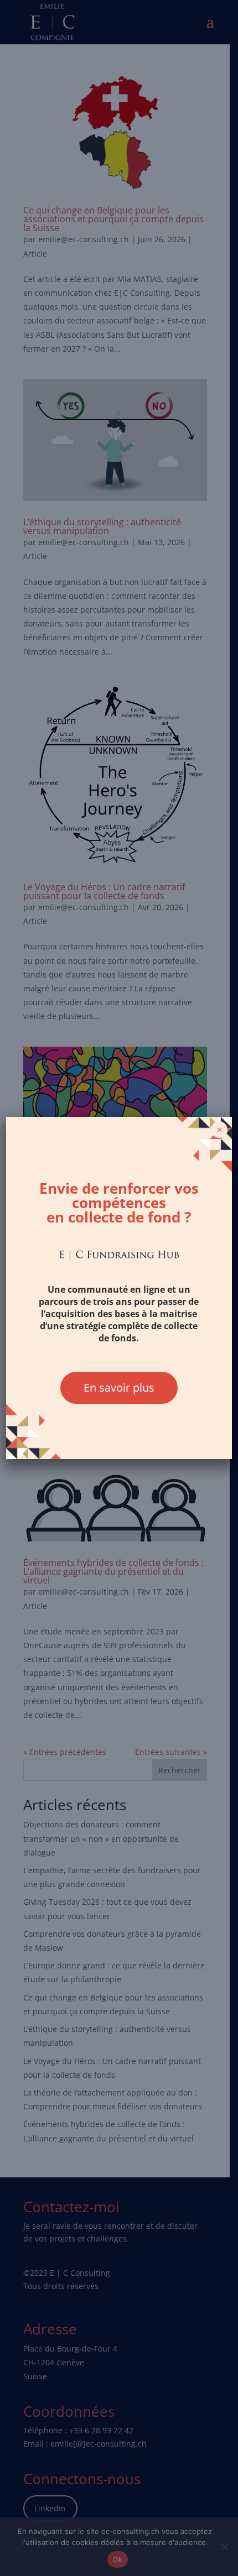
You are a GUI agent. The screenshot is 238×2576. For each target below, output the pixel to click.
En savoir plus (119, 1388)
